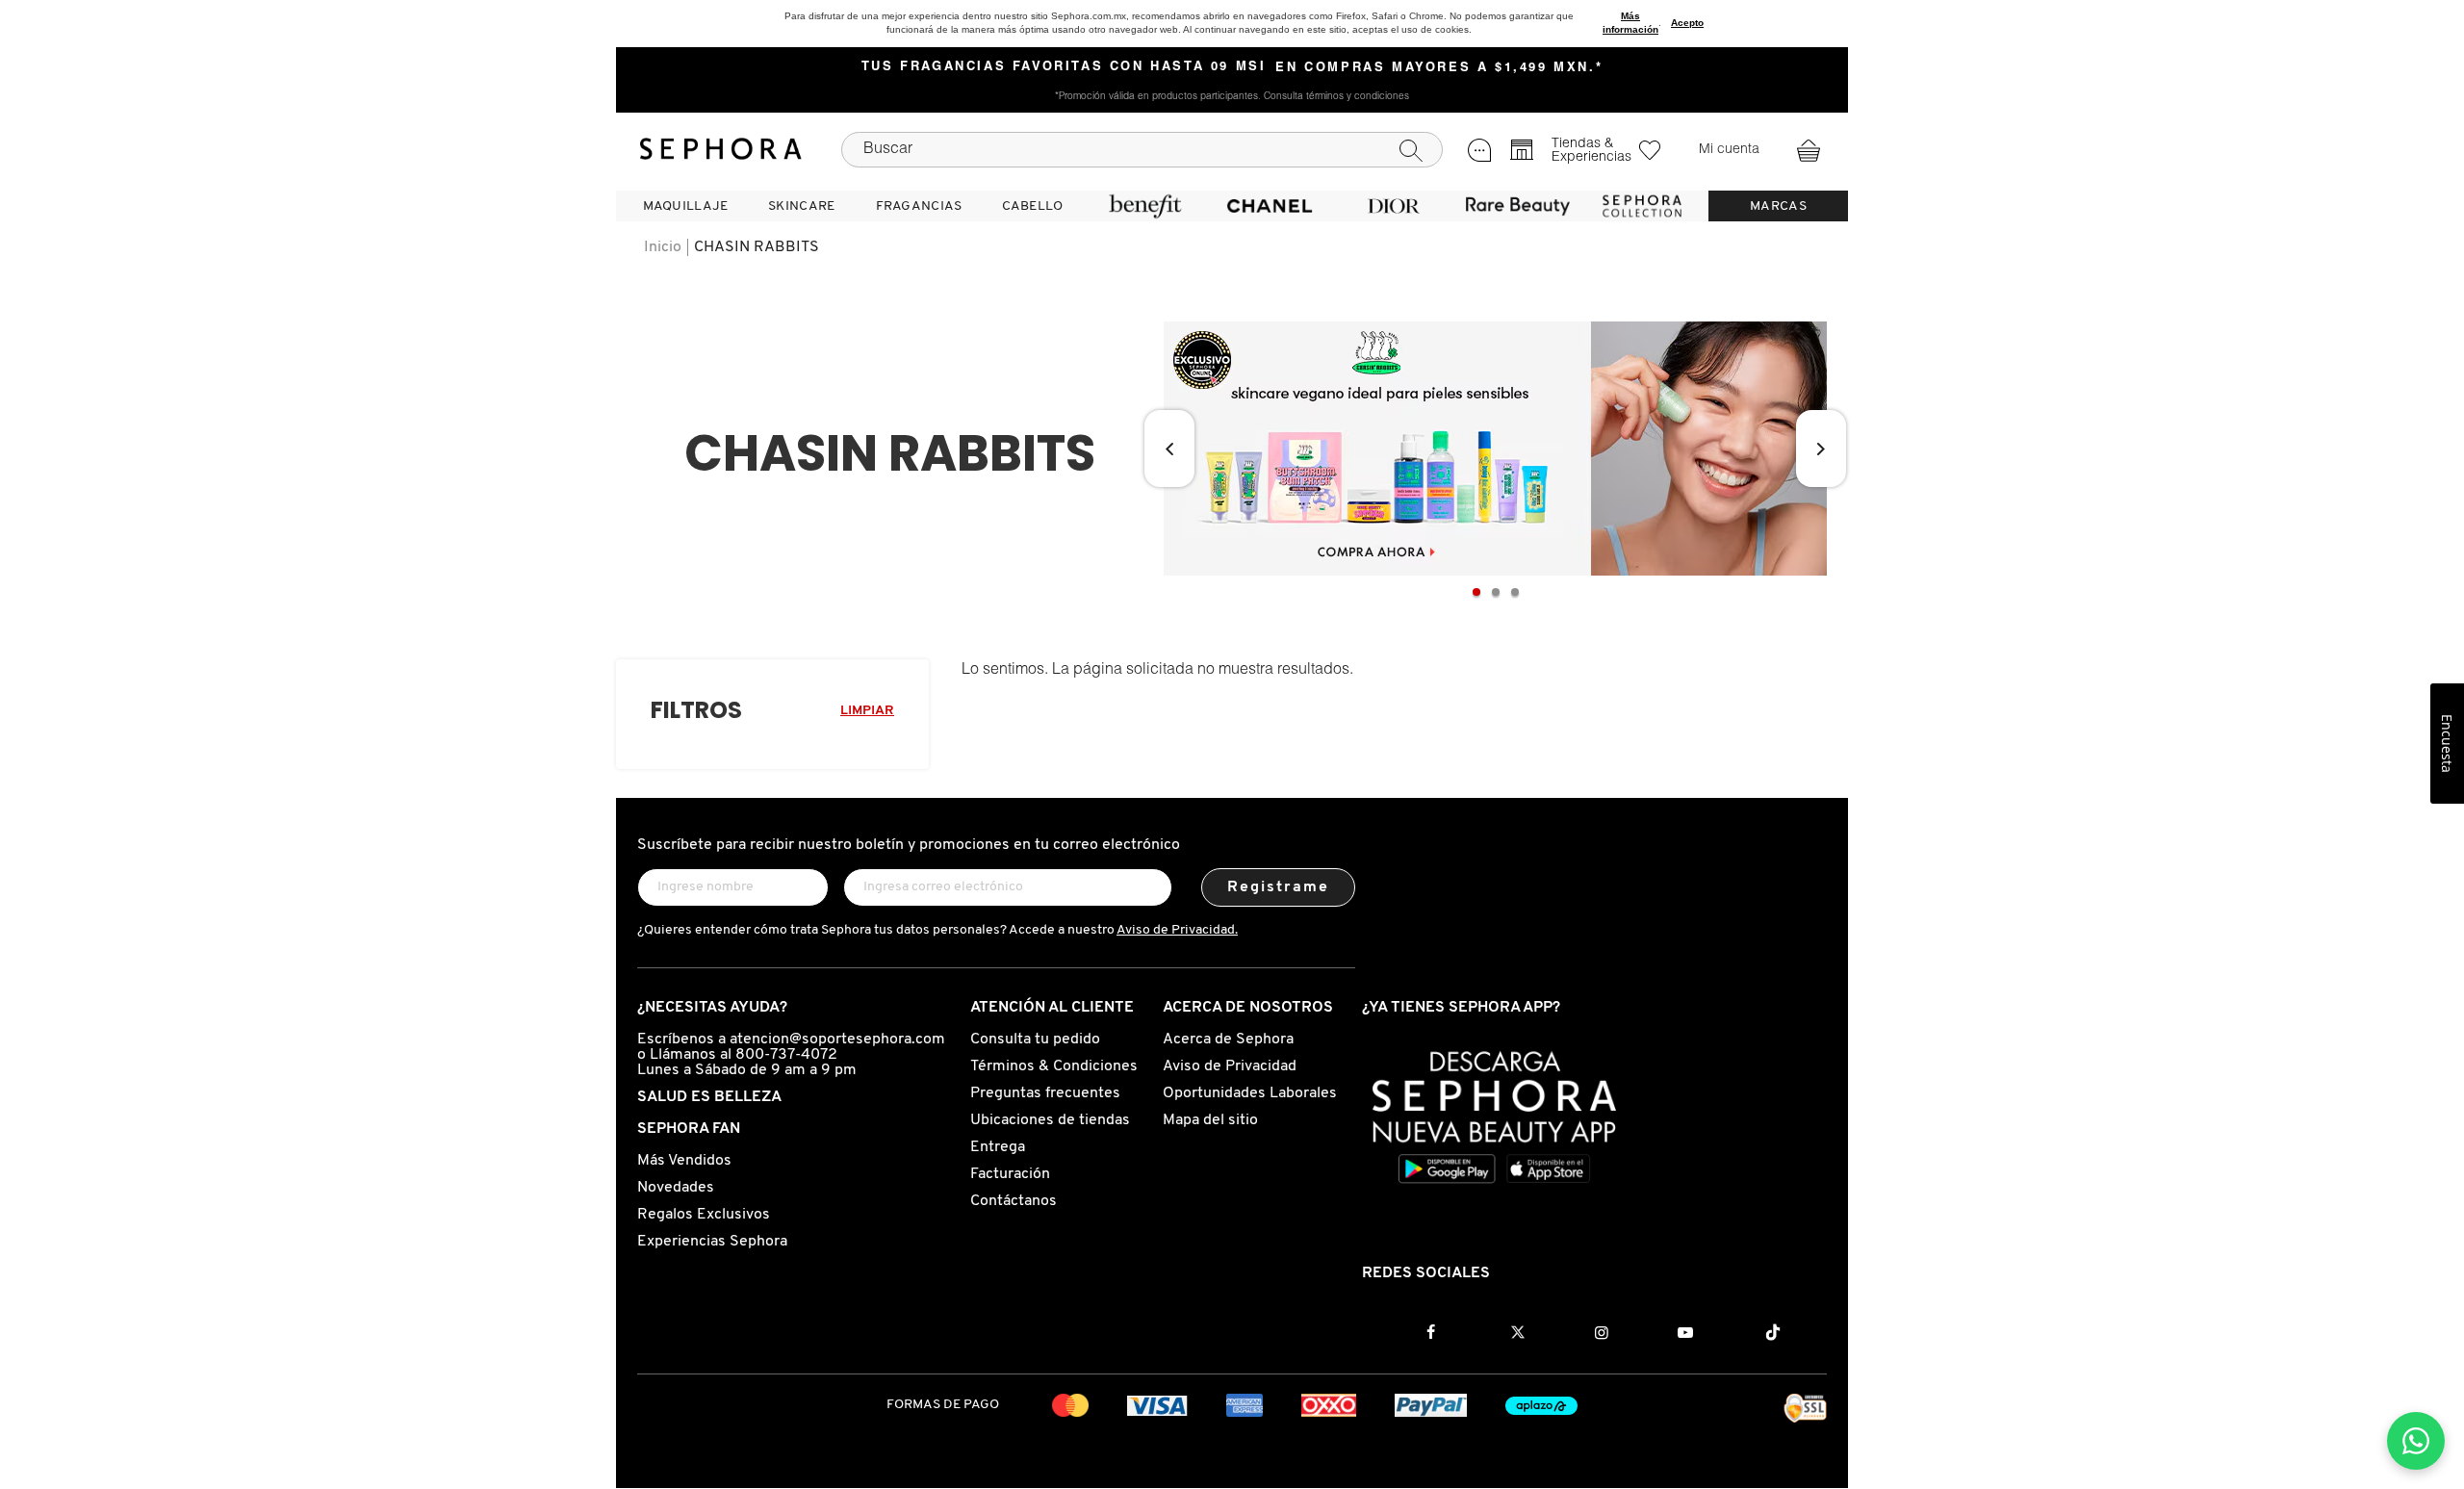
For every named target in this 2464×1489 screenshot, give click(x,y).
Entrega (998, 1147)
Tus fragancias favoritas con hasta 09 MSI (1064, 67)
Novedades (676, 1188)
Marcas (1778, 206)
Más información (1630, 23)
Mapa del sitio (1210, 1120)
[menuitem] (685, 206)
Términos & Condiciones (1054, 1066)
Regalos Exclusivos (704, 1215)
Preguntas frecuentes (1045, 1093)
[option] (1495, 449)
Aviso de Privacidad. (1177, 930)
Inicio (663, 247)
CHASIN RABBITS (757, 247)
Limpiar (867, 711)
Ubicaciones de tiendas (1050, 1120)
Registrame (1279, 887)
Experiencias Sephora (712, 1242)
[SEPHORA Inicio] (721, 149)
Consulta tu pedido (1035, 1040)
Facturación (1010, 1174)
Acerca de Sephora (1228, 1040)
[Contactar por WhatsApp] (2416, 1441)
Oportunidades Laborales (1250, 1093)
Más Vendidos (684, 1161)
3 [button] (1515, 592)
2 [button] (1496, 592)
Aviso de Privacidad (1230, 1066)
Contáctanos (1014, 1201)
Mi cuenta (1729, 150)
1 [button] (1476, 592)
